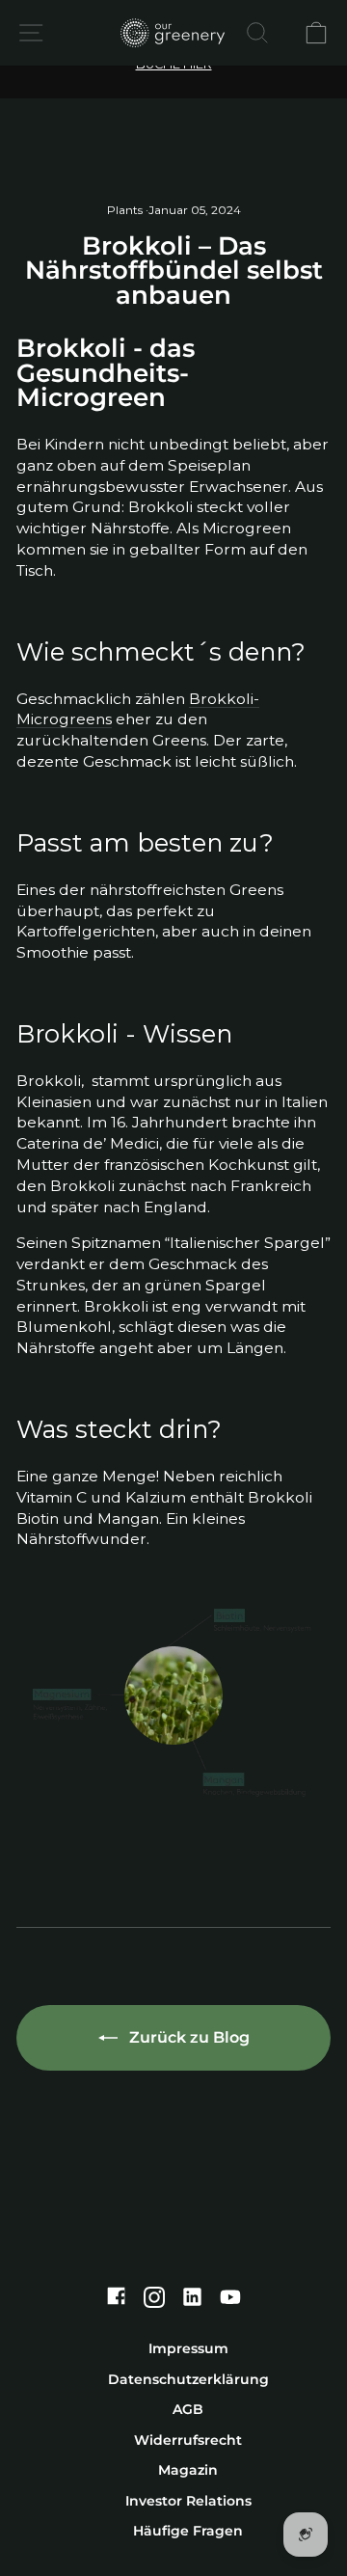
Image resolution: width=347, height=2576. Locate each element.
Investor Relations (188, 2501)
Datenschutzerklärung (188, 2379)
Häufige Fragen (188, 2531)
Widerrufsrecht (188, 2440)
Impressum (188, 2348)
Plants (125, 210)
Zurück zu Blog (187, 2037)
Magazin (188, 2470)
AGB (188, 2409)
